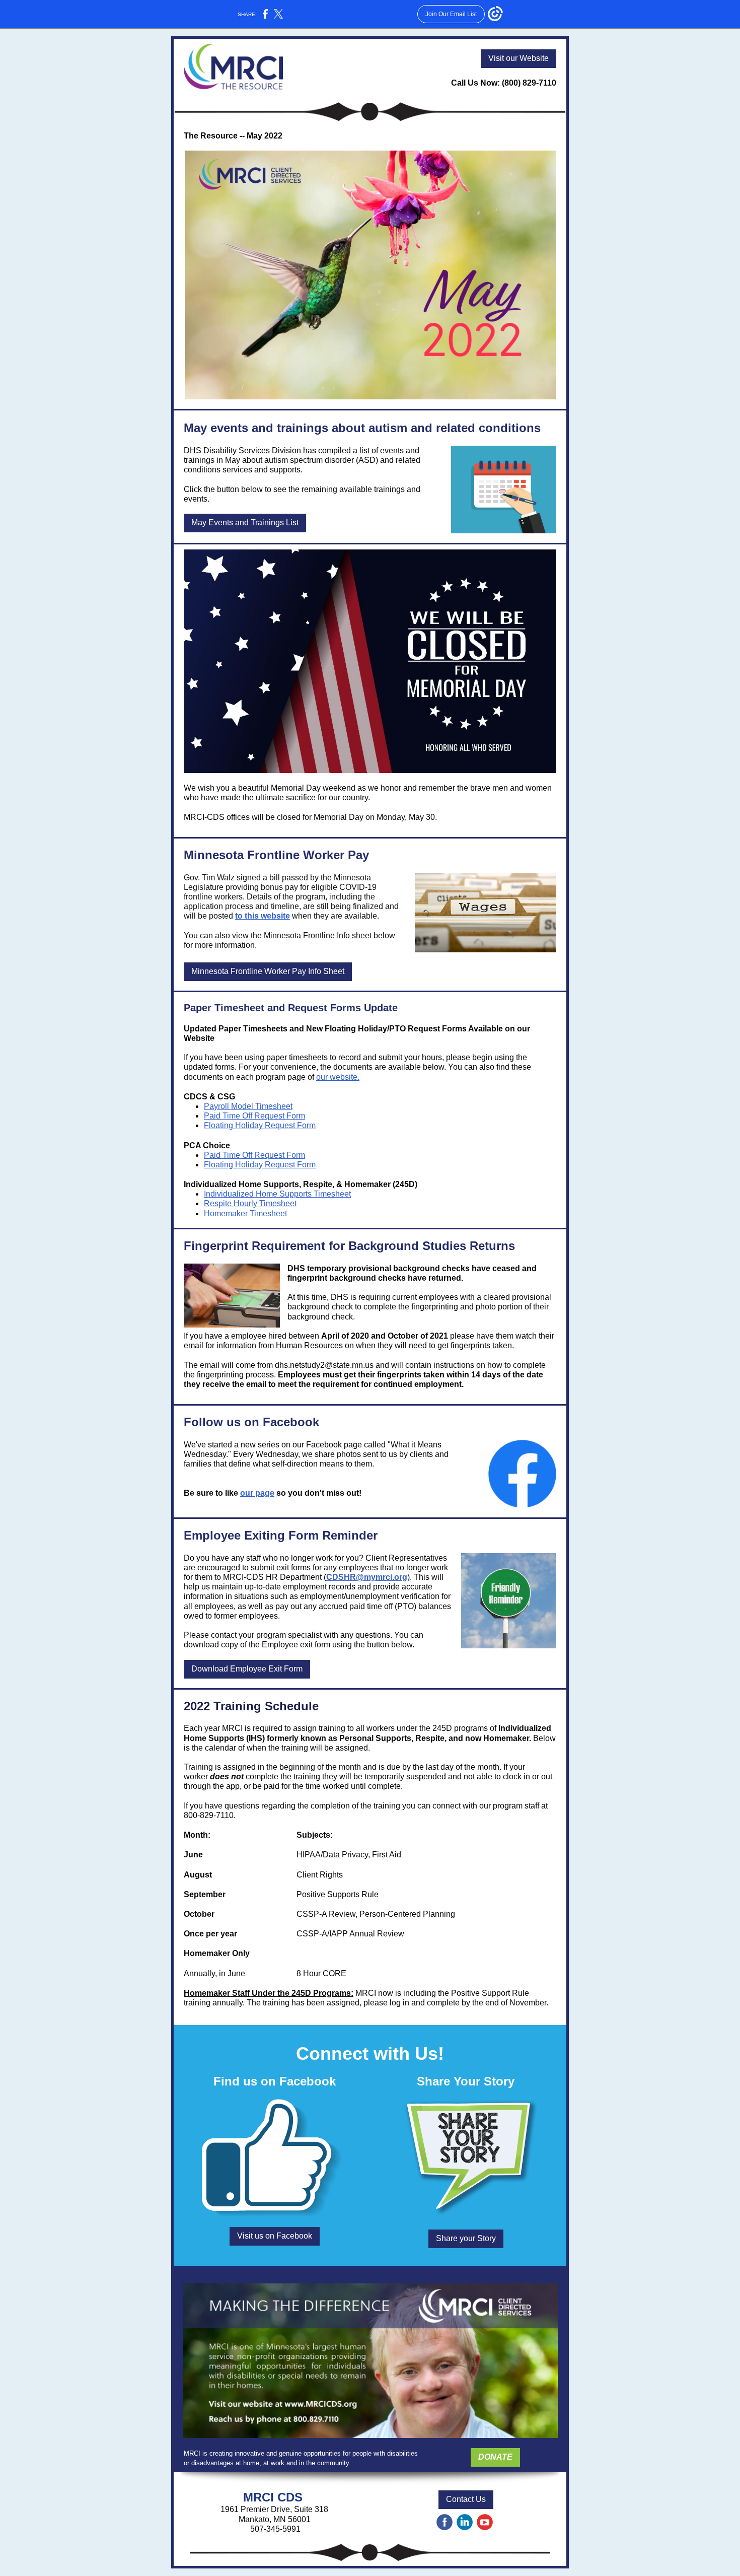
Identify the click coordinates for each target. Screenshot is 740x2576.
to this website (263, 916)
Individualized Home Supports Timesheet (277, 1194)
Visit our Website (519, 58)
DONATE (495, 2457)
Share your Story (466, 2238)
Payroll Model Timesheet (248, 1106)
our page (257, 1493)
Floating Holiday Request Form (260, 1125)
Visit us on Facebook (275, 2236)
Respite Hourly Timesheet (250, 1203)
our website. (338, 1077)
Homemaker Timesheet (245, 1213)
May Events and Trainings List (245, 523)
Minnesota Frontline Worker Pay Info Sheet (268, 971)
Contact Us (466, 2499)
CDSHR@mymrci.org (367, 1577)
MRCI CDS (275, 2497)
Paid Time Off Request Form (254, 1116)
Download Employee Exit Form (247, 1669)
